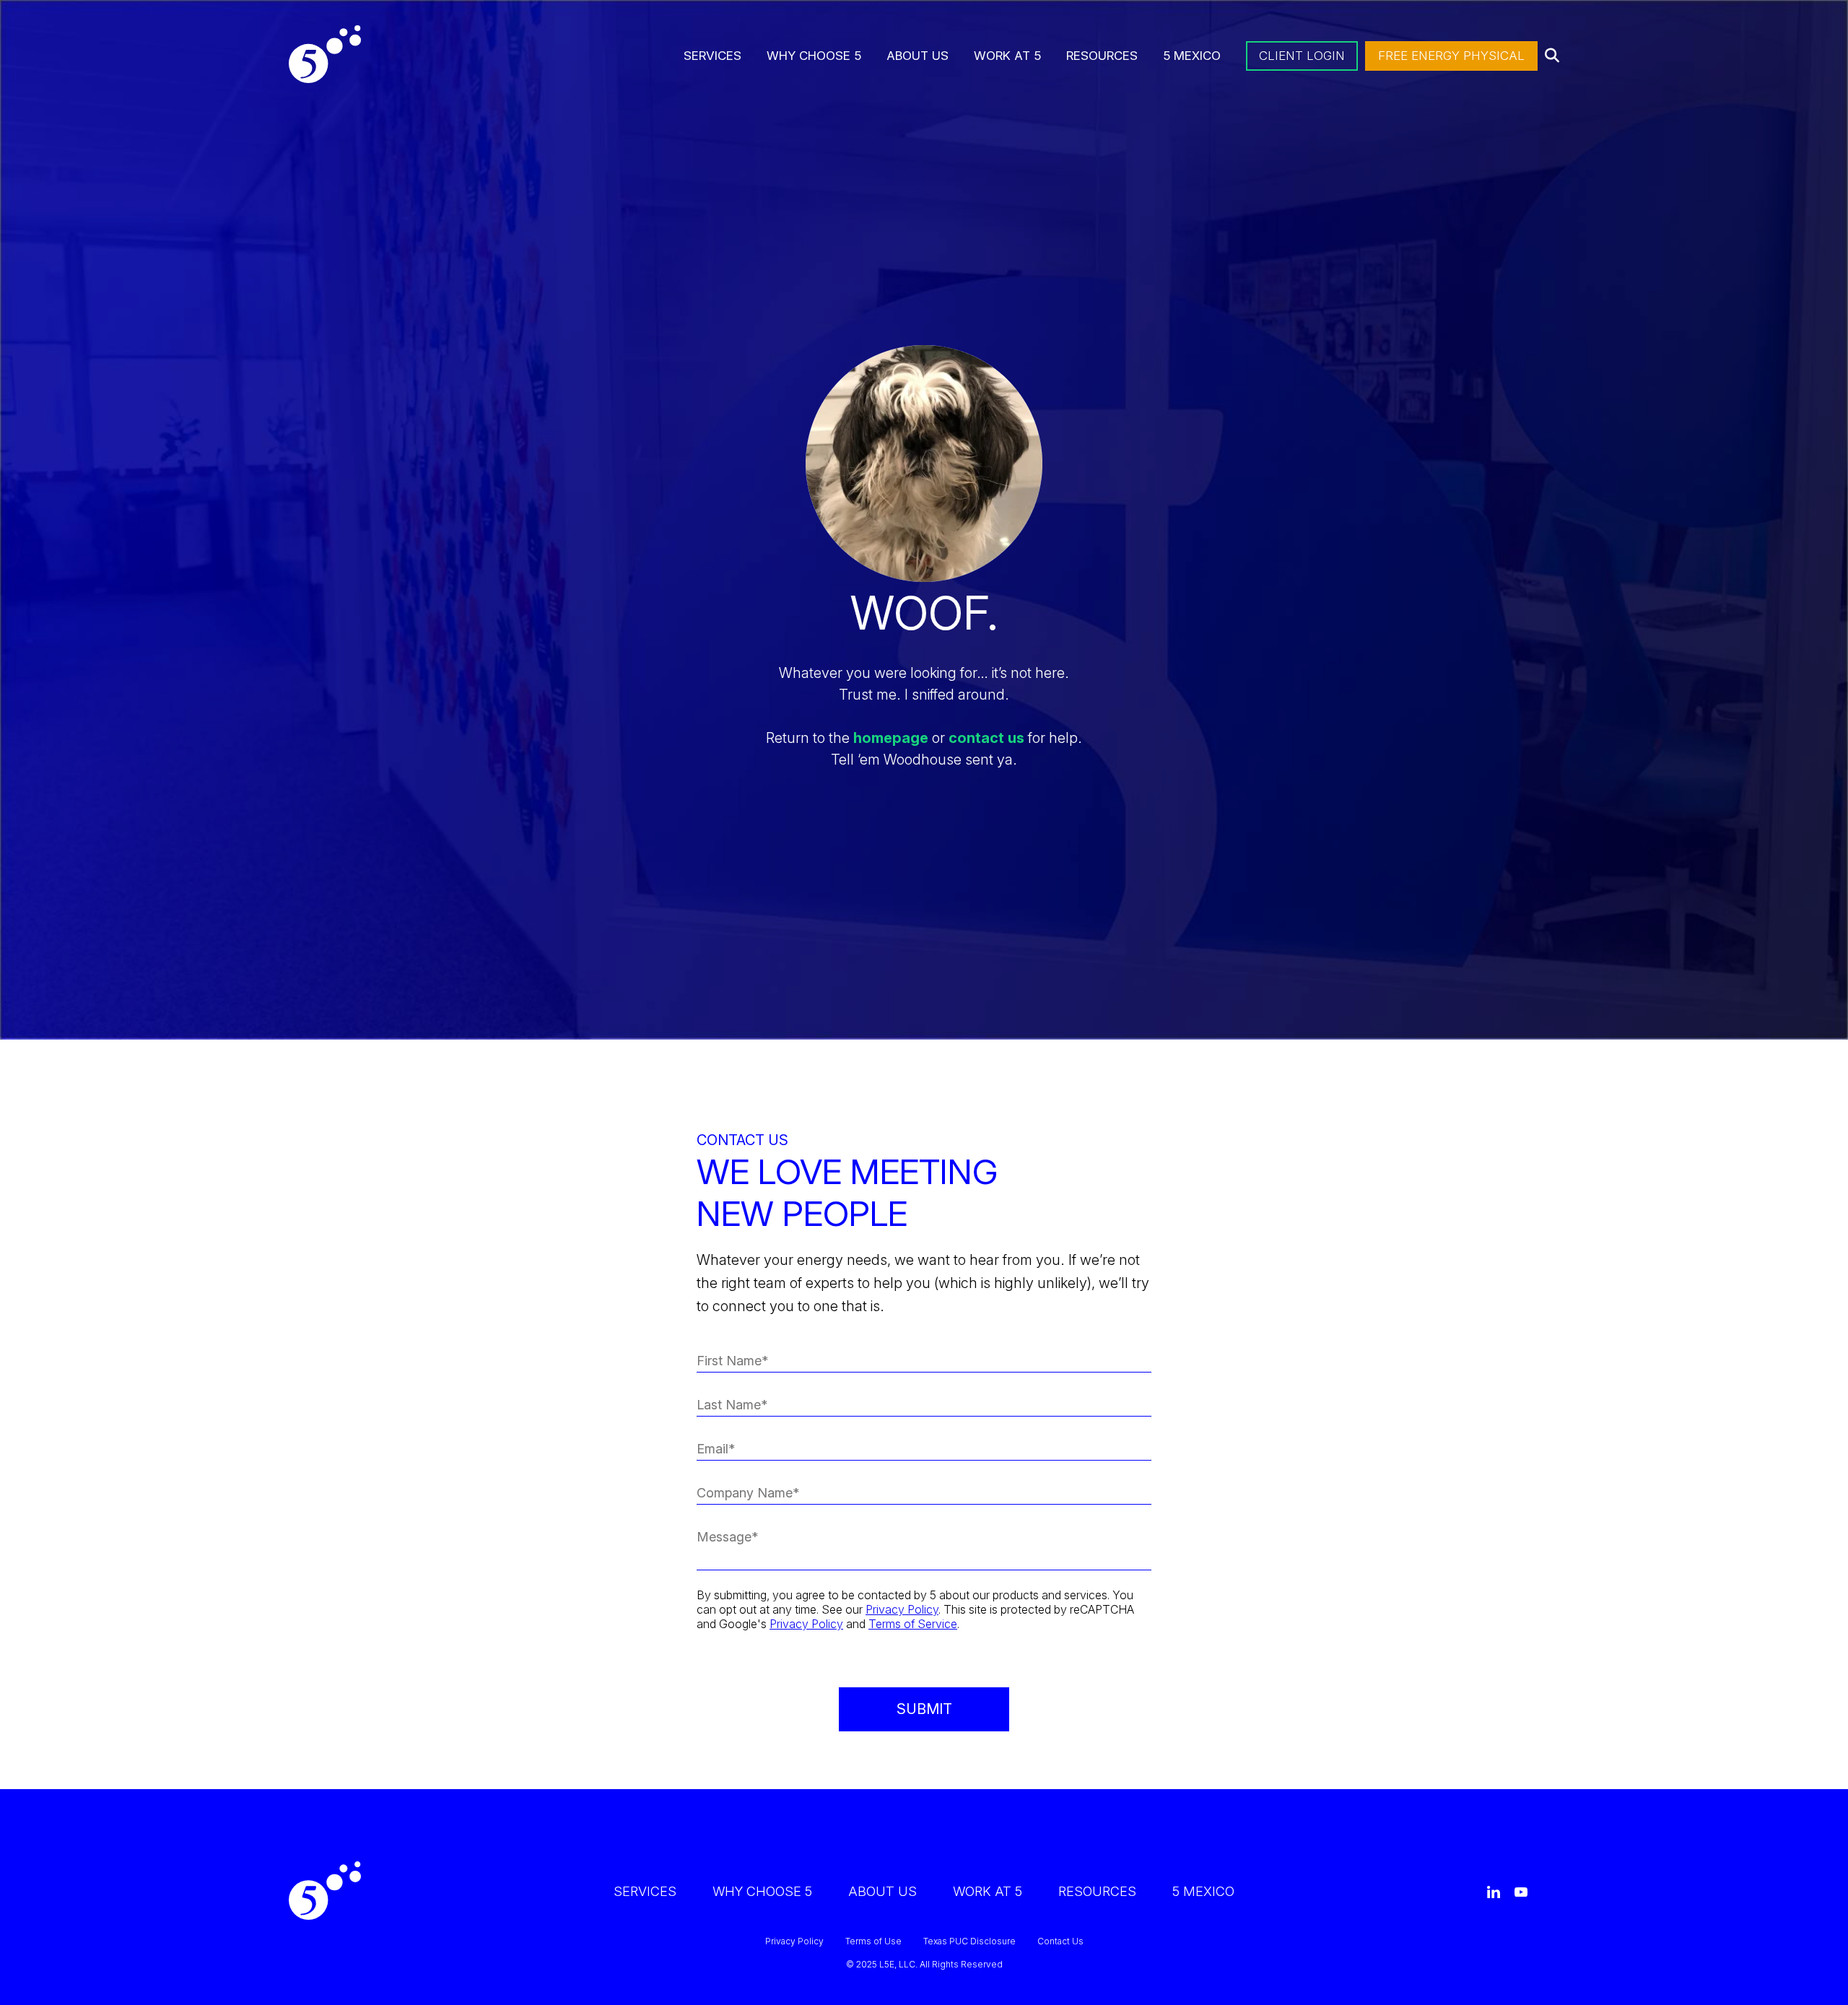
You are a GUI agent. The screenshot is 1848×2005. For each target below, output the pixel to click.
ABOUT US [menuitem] (918, 56)
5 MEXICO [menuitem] (1192, 56)
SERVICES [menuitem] (712, 56)
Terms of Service (913, 1624)
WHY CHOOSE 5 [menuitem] (814, 56)
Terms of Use (873, 1941)
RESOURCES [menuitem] (1102, 56)
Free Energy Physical (1451, 56)
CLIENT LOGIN (1302, 56)
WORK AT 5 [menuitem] (1007, 56)
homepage (891, 738)
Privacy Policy (902, 1609)
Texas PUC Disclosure (969, 1941)
